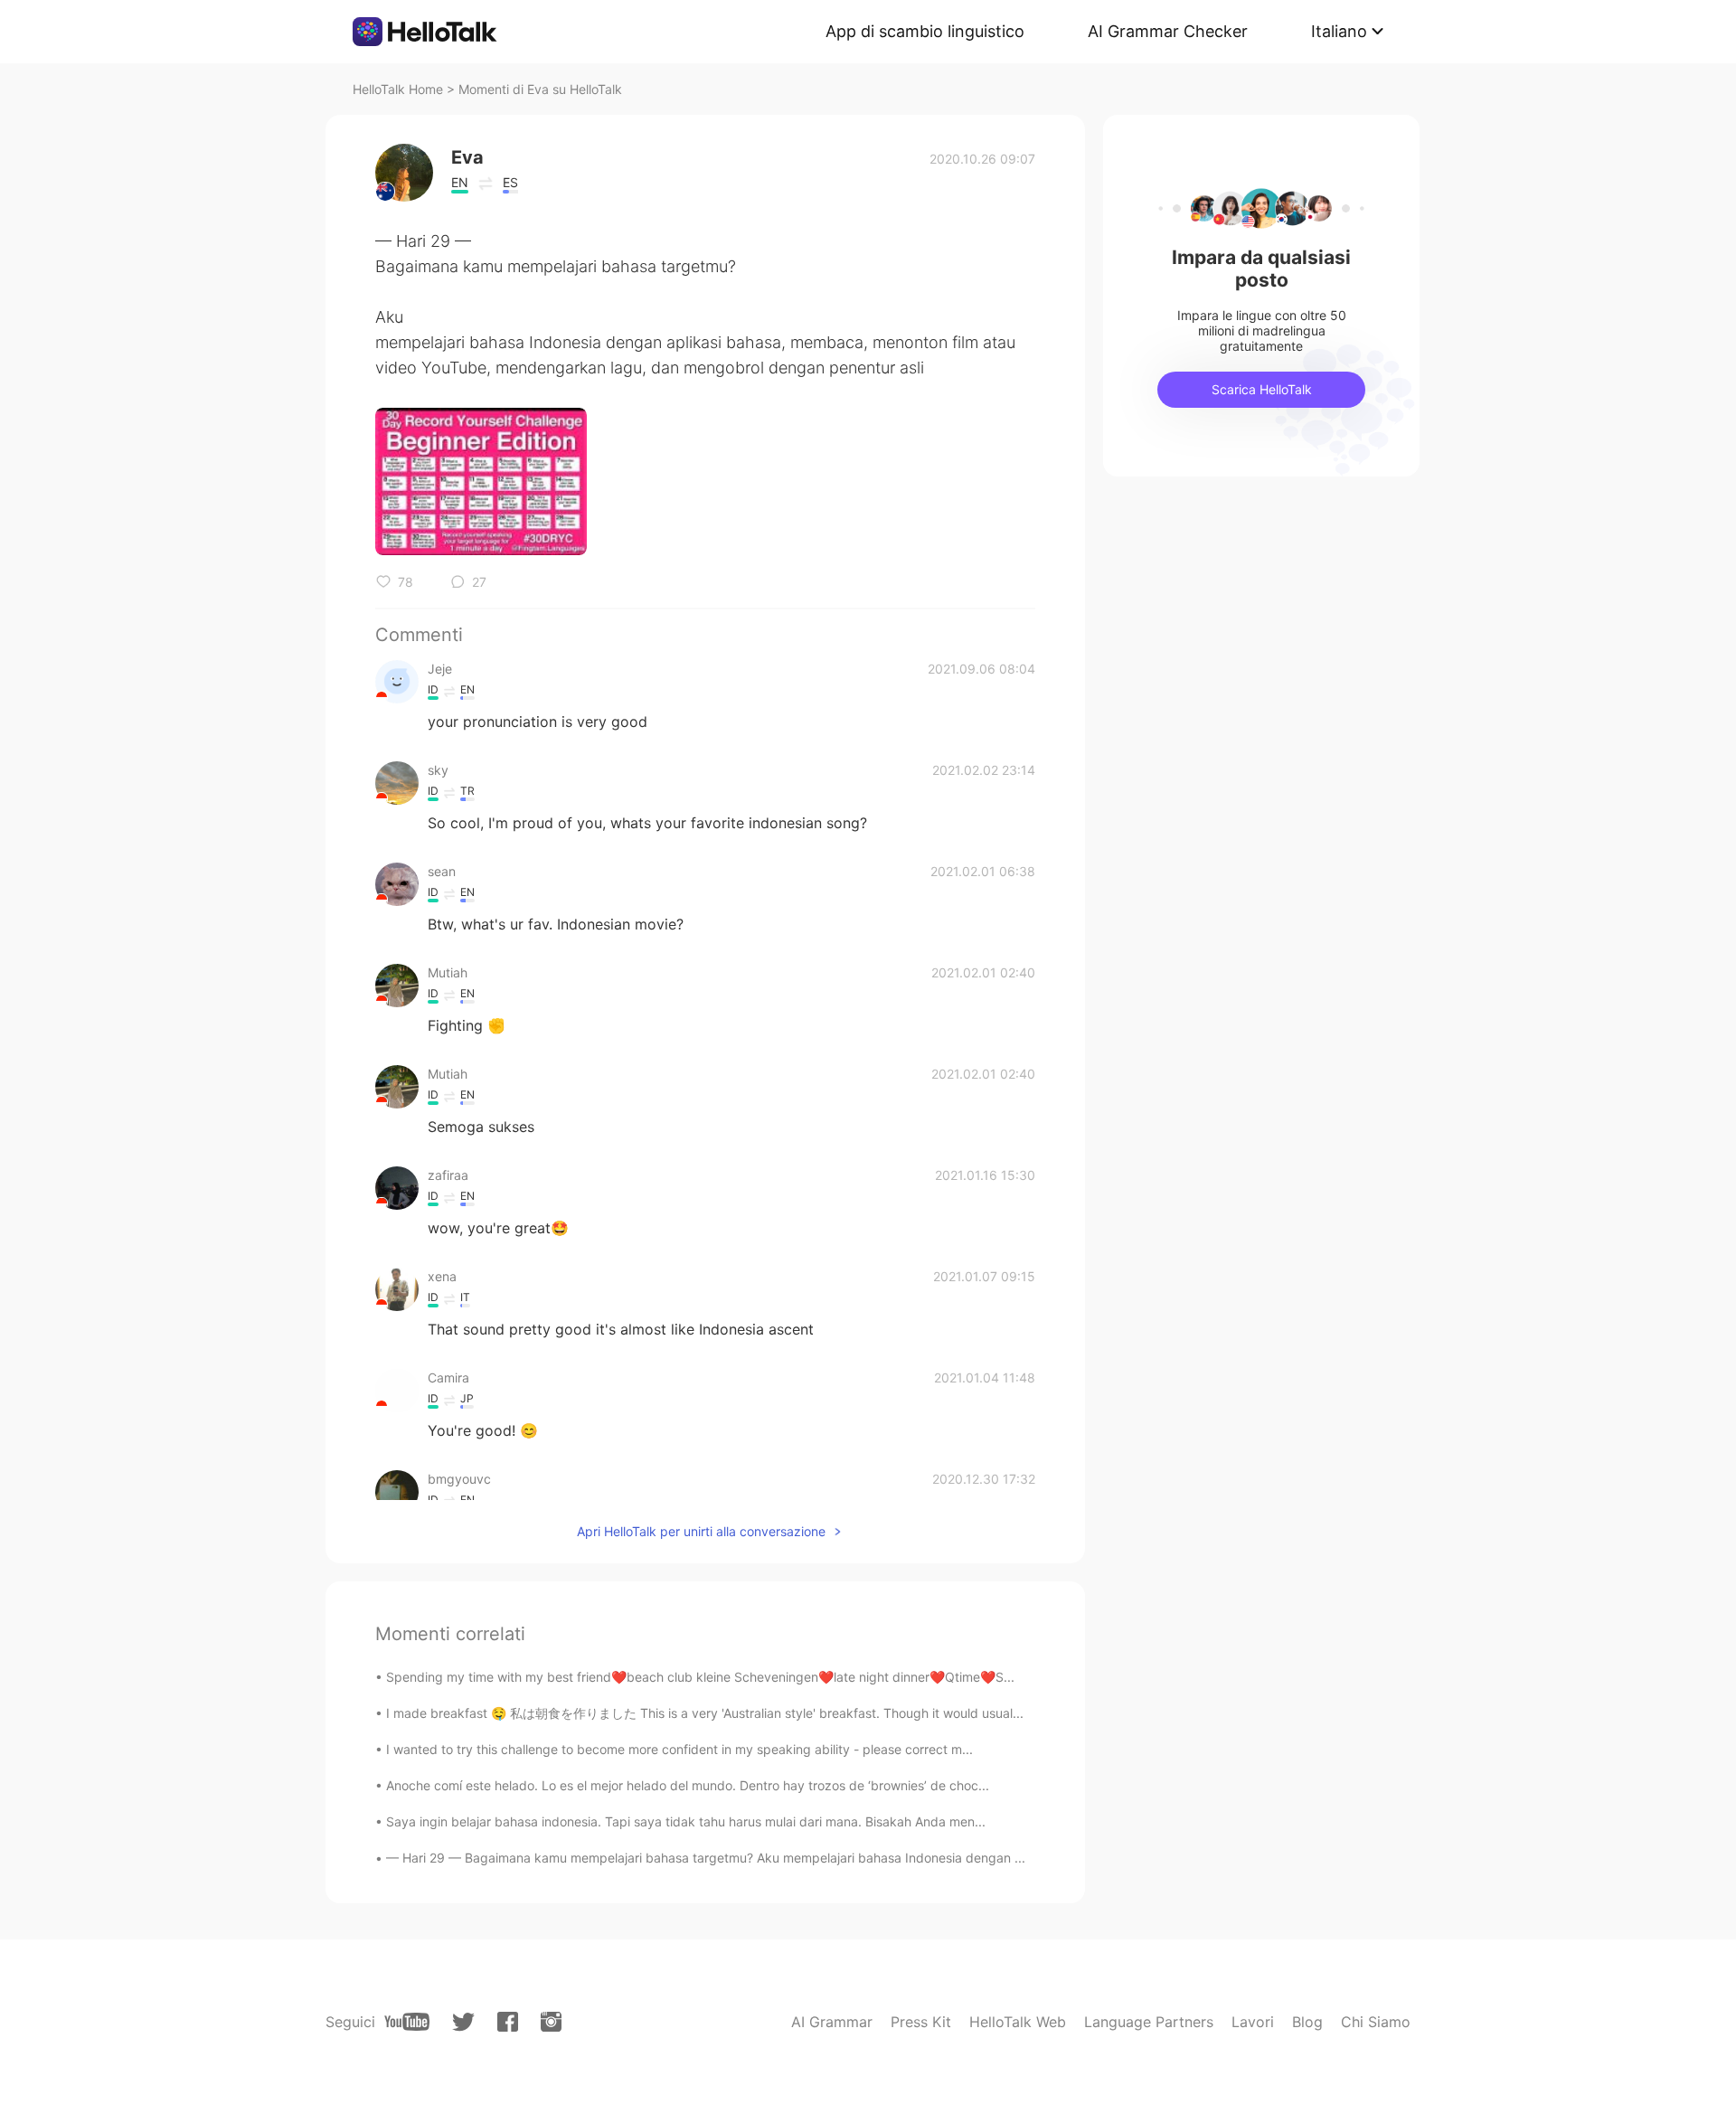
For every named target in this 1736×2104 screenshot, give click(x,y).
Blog (1307, 2022)
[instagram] (551, 2022)
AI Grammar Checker (1168, 31)
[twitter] (463, 2022)
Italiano (1339, 31)
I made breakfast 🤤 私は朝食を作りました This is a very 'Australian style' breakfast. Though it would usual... (705, 1713)
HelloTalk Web (1018, 2022)
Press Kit (921, 2022)
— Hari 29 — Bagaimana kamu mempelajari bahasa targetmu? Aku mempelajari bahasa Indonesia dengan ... (706, 1858)
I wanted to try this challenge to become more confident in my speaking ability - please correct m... (679, 1749)
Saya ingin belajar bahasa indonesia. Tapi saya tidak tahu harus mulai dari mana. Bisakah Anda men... (686, 1821)
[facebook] (508, 2022)
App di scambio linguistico (925, 31)
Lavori (1253, 2022)
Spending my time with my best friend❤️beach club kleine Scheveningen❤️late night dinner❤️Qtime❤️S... (700, 1677)
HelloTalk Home (398, 89)
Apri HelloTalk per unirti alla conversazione (701, 1531)
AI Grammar (832, 2022)
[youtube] (407, 2022)
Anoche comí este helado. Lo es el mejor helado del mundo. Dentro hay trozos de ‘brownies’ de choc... (688, 1785)
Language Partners (1149, 2022)
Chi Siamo (1376, 2022)
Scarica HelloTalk (1262, 389)
